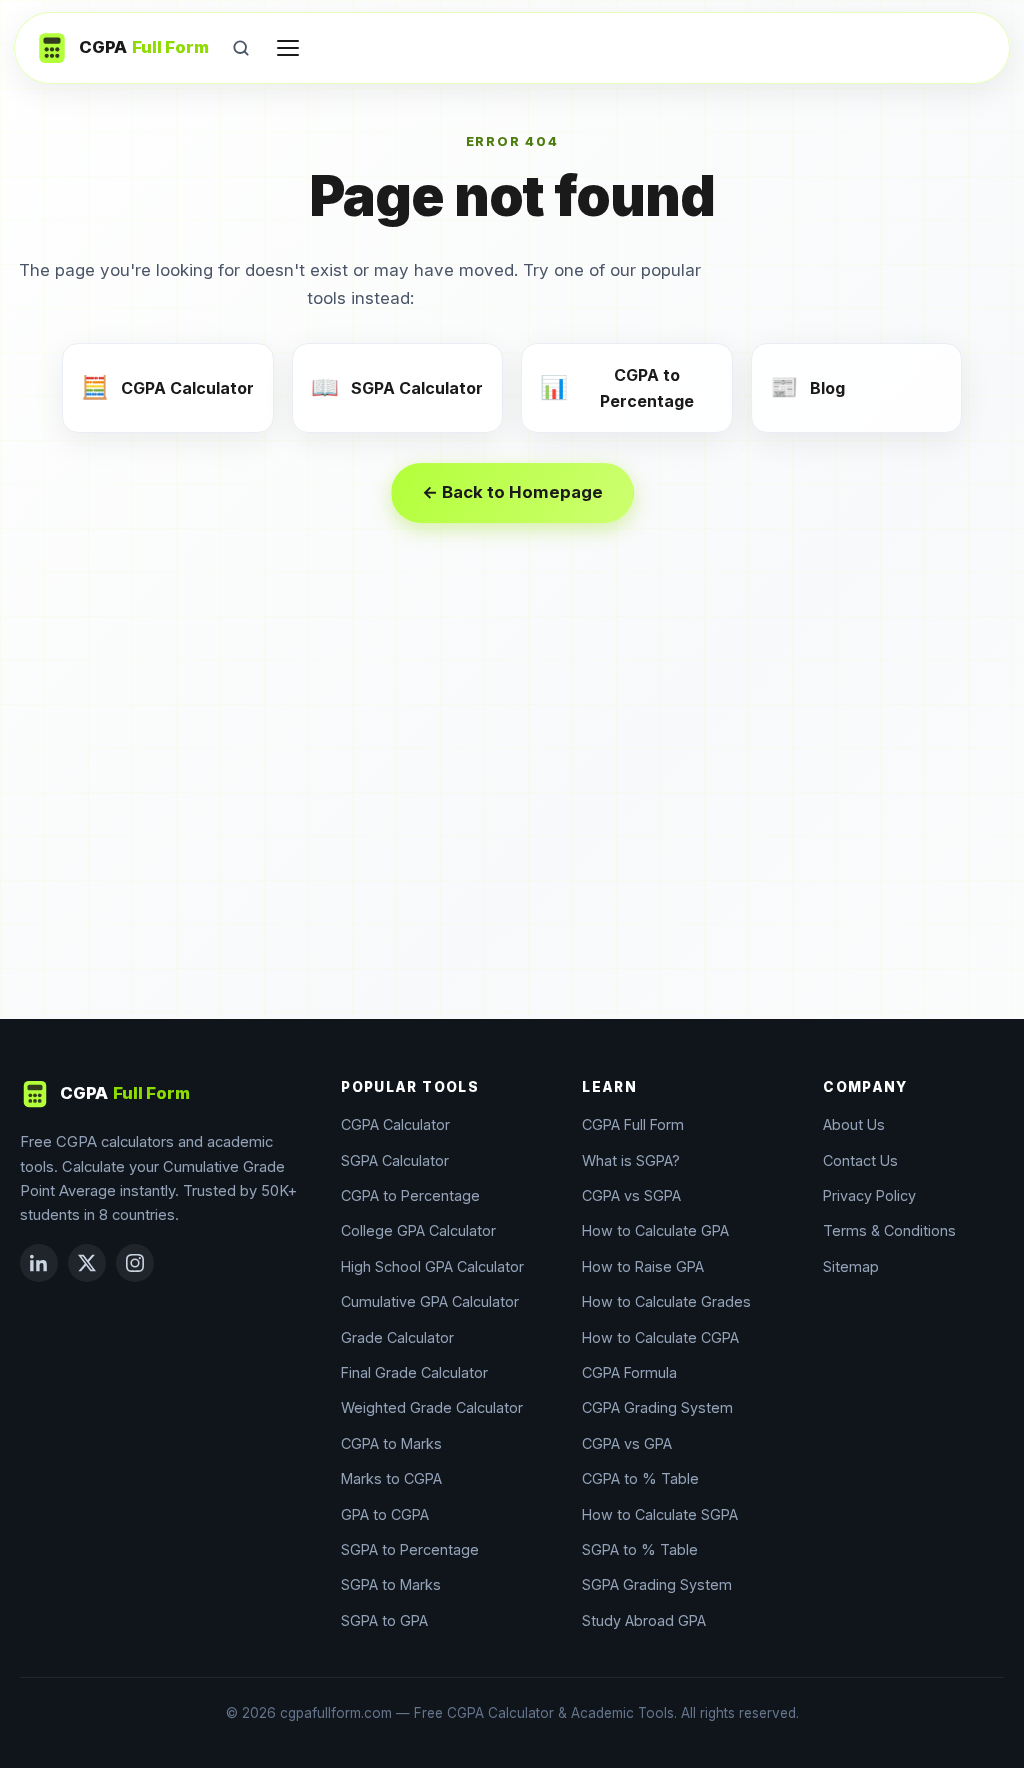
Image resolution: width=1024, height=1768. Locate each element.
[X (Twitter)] (87, 1263)
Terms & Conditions (889, 1230)
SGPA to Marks (391, 1584)
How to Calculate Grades (666, 1301)
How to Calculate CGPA (660, 1337)
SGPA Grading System (657, 1584)
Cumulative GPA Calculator (430, 1301)
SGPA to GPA (384, 1620)
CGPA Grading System (657, 1407)
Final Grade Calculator (414, 1372)
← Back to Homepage (512, 492)
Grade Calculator (397, 1337)
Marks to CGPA (391, 1478)
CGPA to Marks (391, 1443)
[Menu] (288, 48)
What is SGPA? (631, 1160)
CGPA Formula (629, 1372)
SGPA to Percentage (410, 1549)
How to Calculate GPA (655, 1230)
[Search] (241, 48)
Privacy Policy (869, 1195)
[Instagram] (135, 1263)
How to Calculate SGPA (660, 1514)
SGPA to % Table (640, 1549)
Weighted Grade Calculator (432, 1407)
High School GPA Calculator (432, 1266)
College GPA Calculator (418, 1230)
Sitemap (851, 1266)
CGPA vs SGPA (631, 1195)
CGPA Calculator (395, 1124)
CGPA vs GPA (627, 1443)
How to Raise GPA (643, 1266)
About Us (854, 1124)
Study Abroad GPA (644, 1620)
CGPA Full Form (633, 1124)
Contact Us (860, 1160)
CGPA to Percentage (410, 1195)
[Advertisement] (512, 819)
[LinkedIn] (39, 1263)
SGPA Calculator (395, 1160)
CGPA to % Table (640, 1478)
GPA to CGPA (385, 1514)
